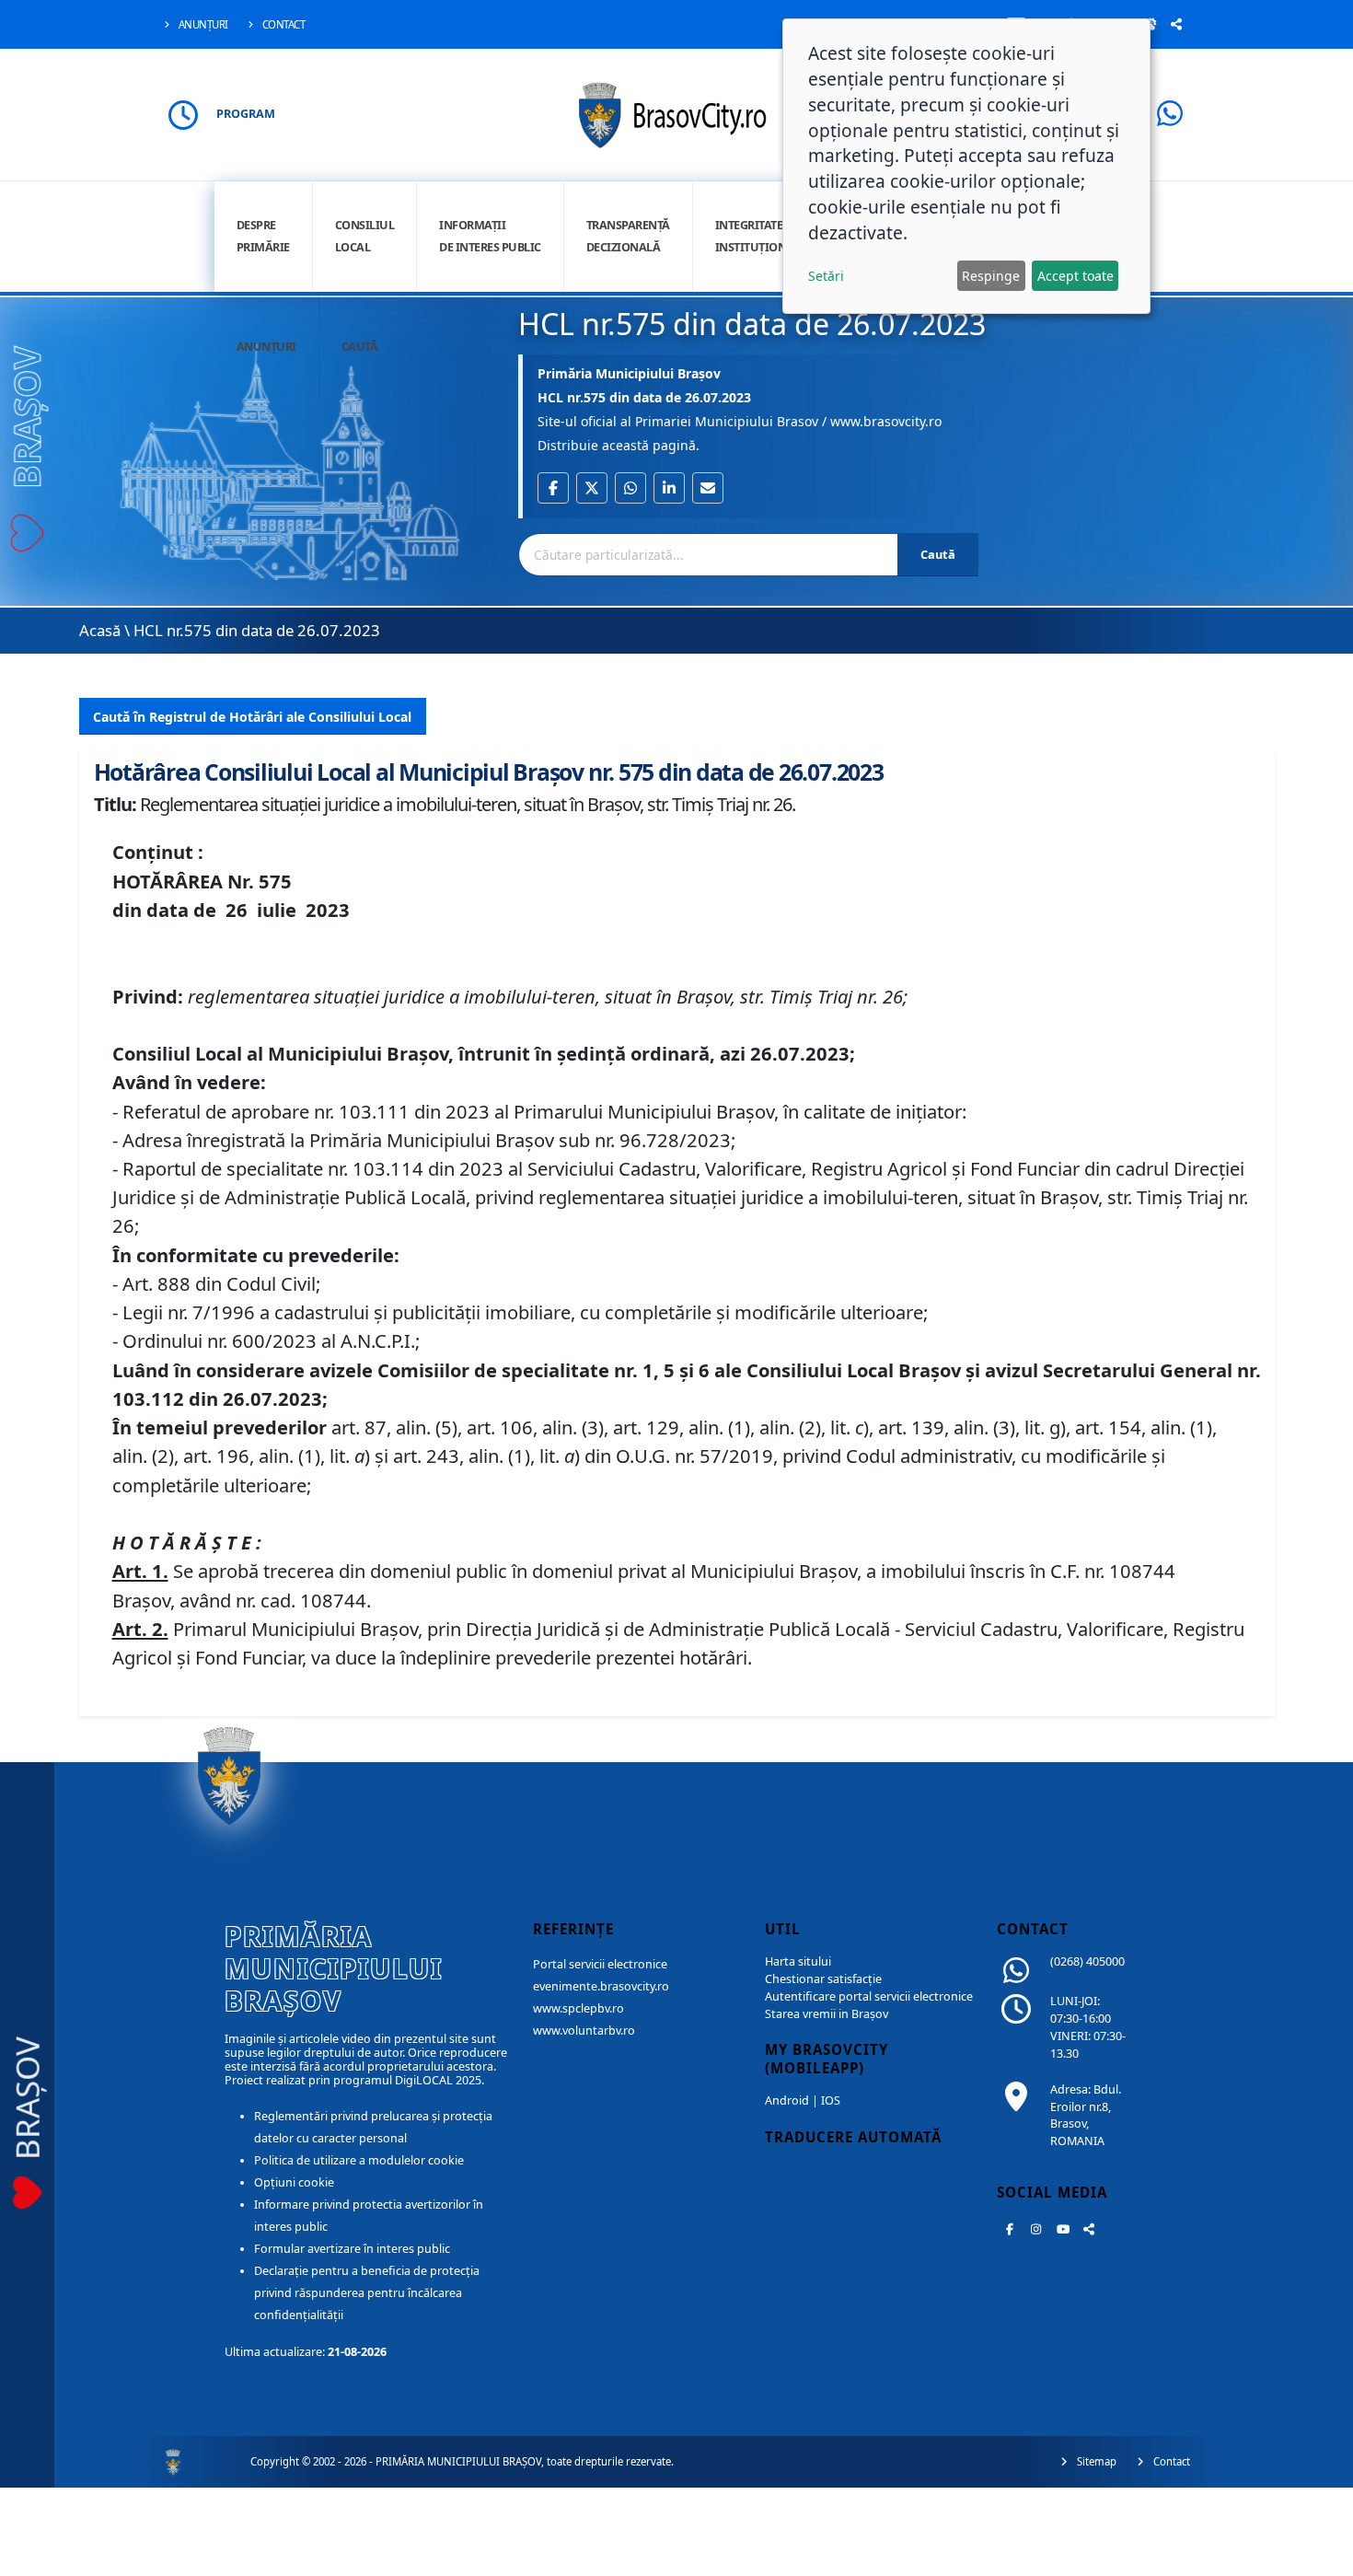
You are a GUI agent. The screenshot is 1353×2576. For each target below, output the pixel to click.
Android (787, 2100)
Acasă (100, 630)
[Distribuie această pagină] (1176, 24)
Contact (282, 24)
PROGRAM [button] (246, 114)
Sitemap (1095, 2461)
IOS (831, 2100)
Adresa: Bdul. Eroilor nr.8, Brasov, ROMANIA (1086, 2116)
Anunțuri (202, 24)
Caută (360, 347)
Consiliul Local (365, 236)
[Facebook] (1010, 2229)
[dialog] (966, 166)
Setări (826, 276)
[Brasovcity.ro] (677, 113)
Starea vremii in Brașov (827, 2014)
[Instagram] (1036, 2229)
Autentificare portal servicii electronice (869, 1996)
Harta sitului (798, 1961)
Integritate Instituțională (762, 236)
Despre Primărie (263, 236)
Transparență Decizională (628, 236)
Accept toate (1075, 276)
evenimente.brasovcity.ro (601, 1986)
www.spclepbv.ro (578, 2008)
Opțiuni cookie (294, 2182)
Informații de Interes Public (490, 236)
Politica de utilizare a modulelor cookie (359, 2160)
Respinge (991, 276)
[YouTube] (1063, 2229)
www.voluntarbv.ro (584, 2031)
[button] (553, 488)
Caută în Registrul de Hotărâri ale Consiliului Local (252, 717)
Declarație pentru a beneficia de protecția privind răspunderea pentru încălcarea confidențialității (367, 2293)
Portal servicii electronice (600, 1964)
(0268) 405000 (1087, 1961)
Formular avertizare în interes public (352, 2249)
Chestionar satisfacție (823, 1979)
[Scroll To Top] (1321, 2555)
